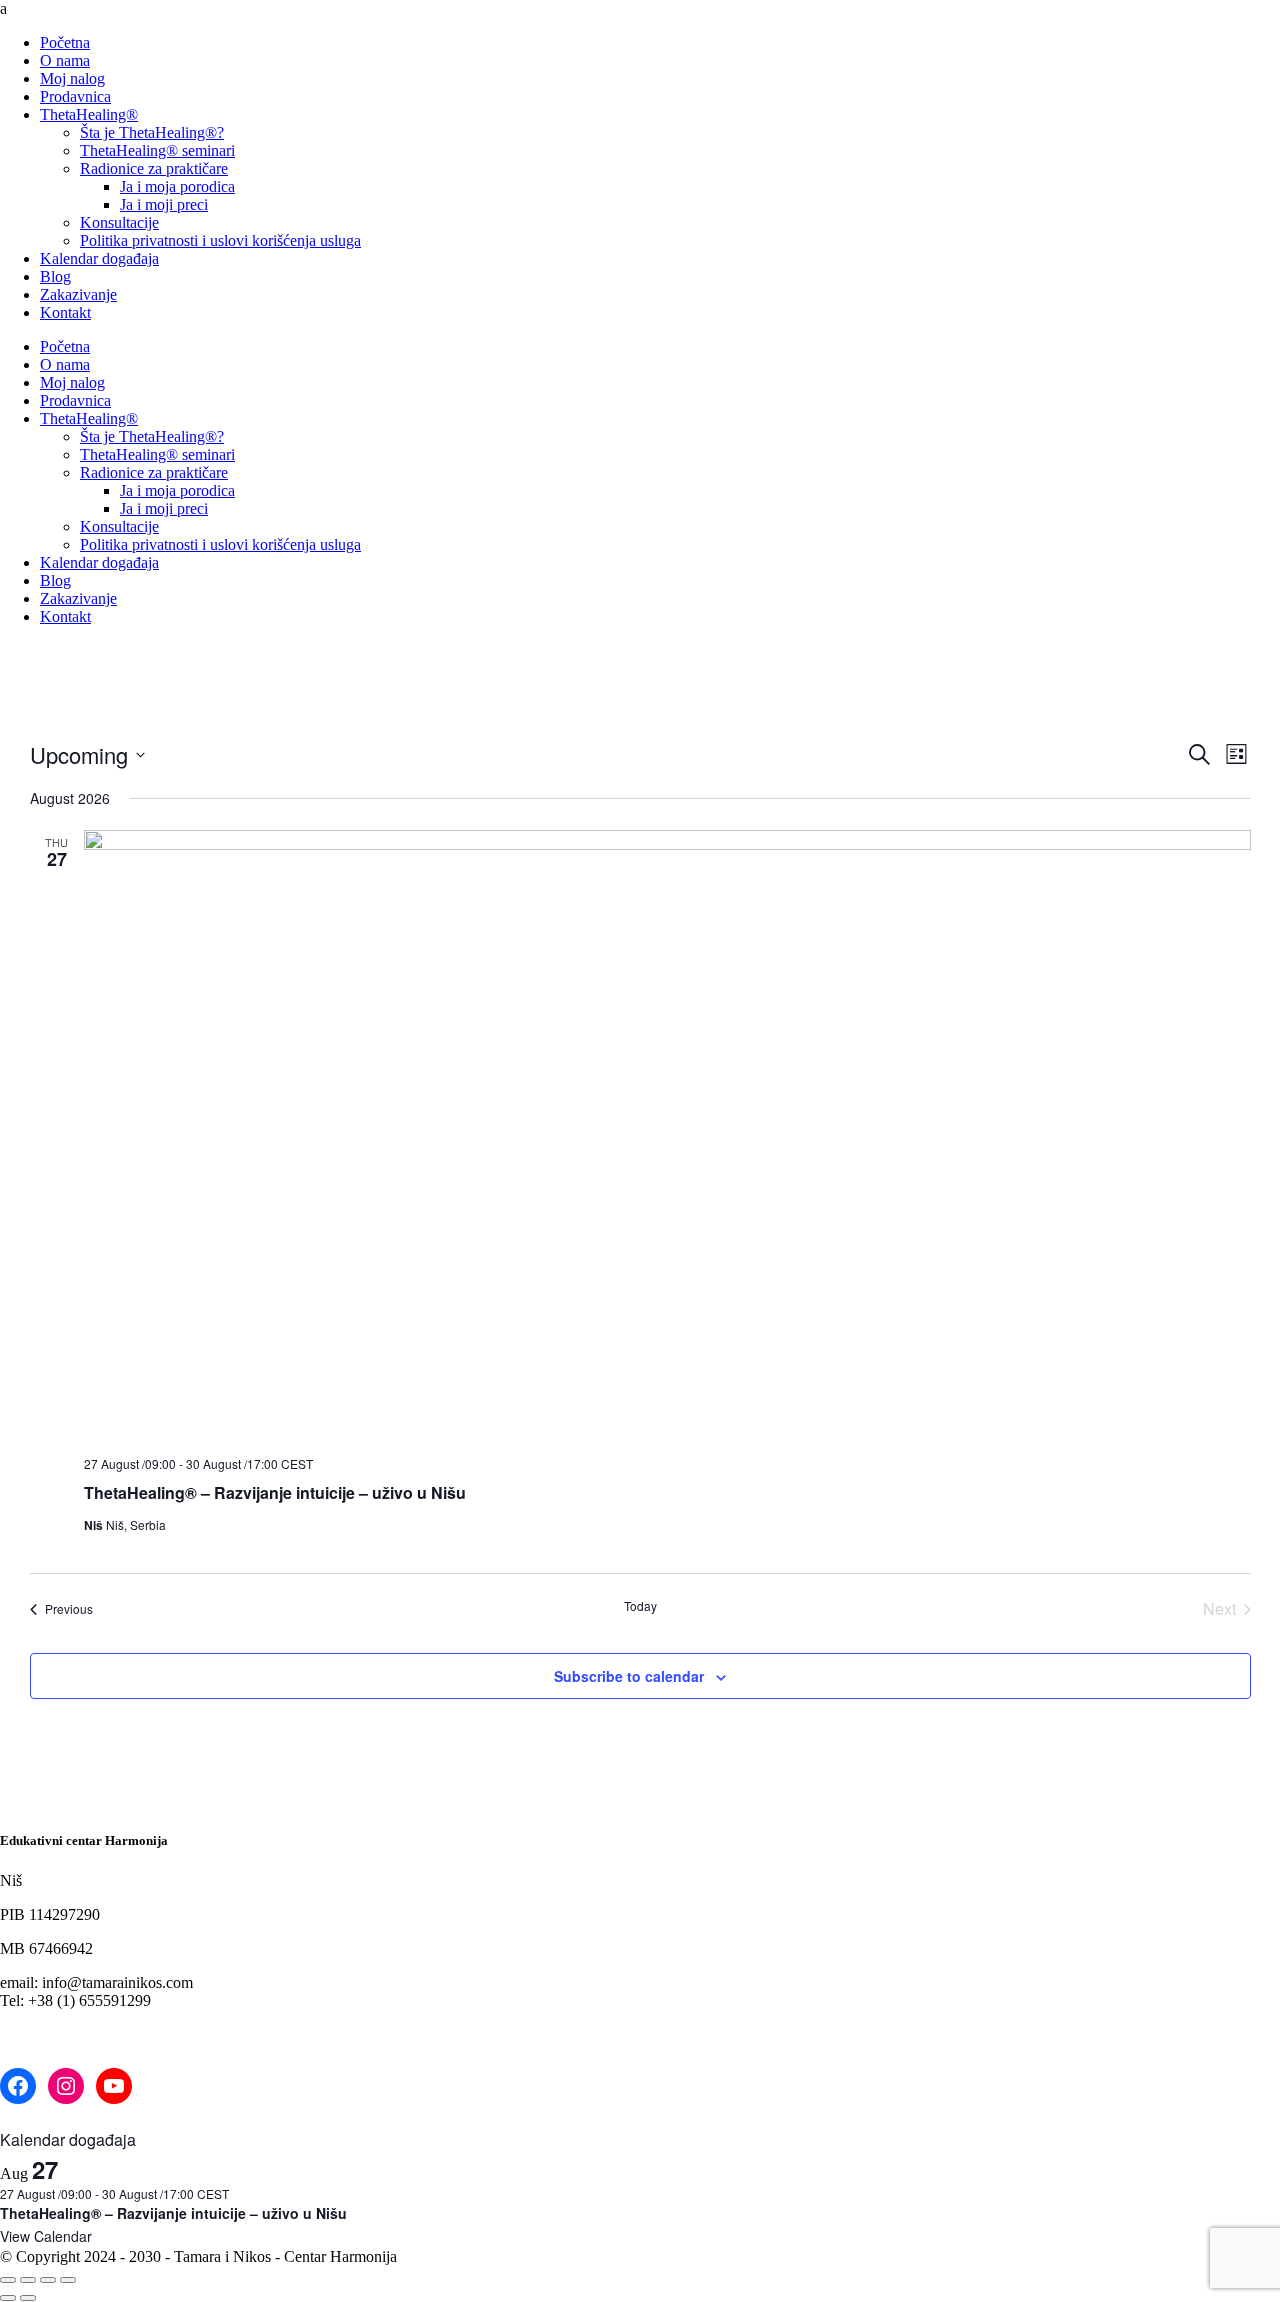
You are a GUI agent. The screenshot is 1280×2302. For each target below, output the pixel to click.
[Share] (48, 2280)
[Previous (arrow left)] (8, 2298)
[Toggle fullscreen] (28, 2280)
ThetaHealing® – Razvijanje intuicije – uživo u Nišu (275, 1492)
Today (640, 1606)
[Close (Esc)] (68, 2280)
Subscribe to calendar (629, 1676)
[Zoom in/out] (8, 2280)
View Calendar (46, 2236)
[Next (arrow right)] (28, 2298)
